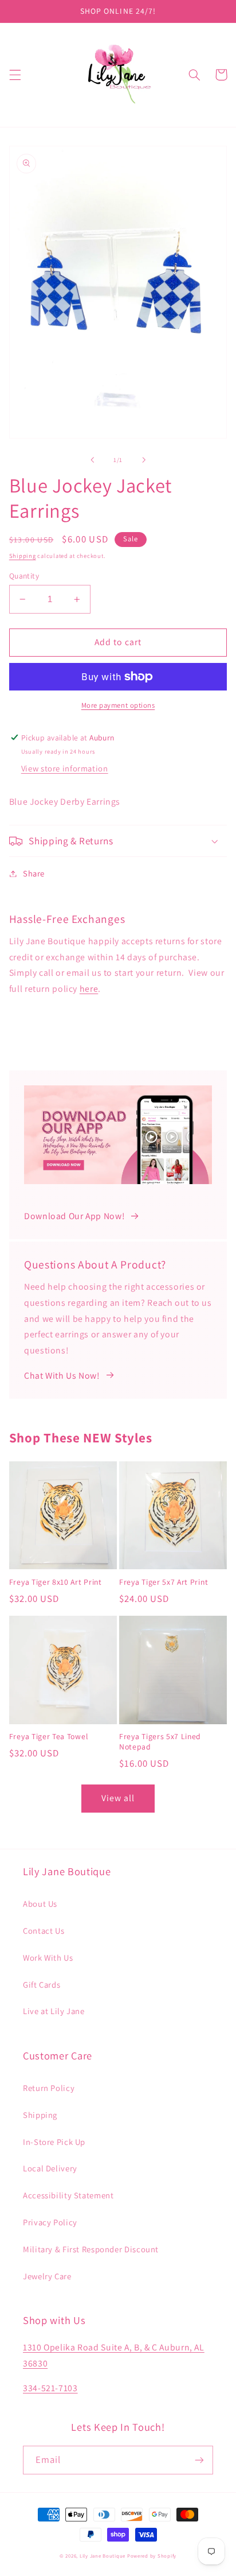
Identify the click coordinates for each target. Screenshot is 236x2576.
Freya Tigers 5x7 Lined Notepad (160, 1742)
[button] (15, 75)
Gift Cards (42, 1985)
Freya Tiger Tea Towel (49, 1737)
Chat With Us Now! (62, 1376)
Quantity (24, 576)
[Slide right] (144, 460)
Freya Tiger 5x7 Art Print (164, 1582)
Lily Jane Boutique (103, 2556)
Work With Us (48, 1958)
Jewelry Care (47, 2276)
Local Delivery (50, 2168)
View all (118, 1798)
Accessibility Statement (68, 2195)
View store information (65, 768)
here (89, 989)
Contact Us (44, 1931)
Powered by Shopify (152, 2556)
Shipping (23, 556)
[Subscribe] (199, 2460)
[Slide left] (92, 460)
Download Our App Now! (74, 1216)
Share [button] (34, 873)
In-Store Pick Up (54, 2142)
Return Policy (49, 2088)
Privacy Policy (50, 2222)
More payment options (118, 705)
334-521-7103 (50, 2388)
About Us (40, 1904)
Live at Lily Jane (54, 2011)
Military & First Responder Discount (91, 2249)
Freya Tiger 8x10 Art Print (56, 1582)
